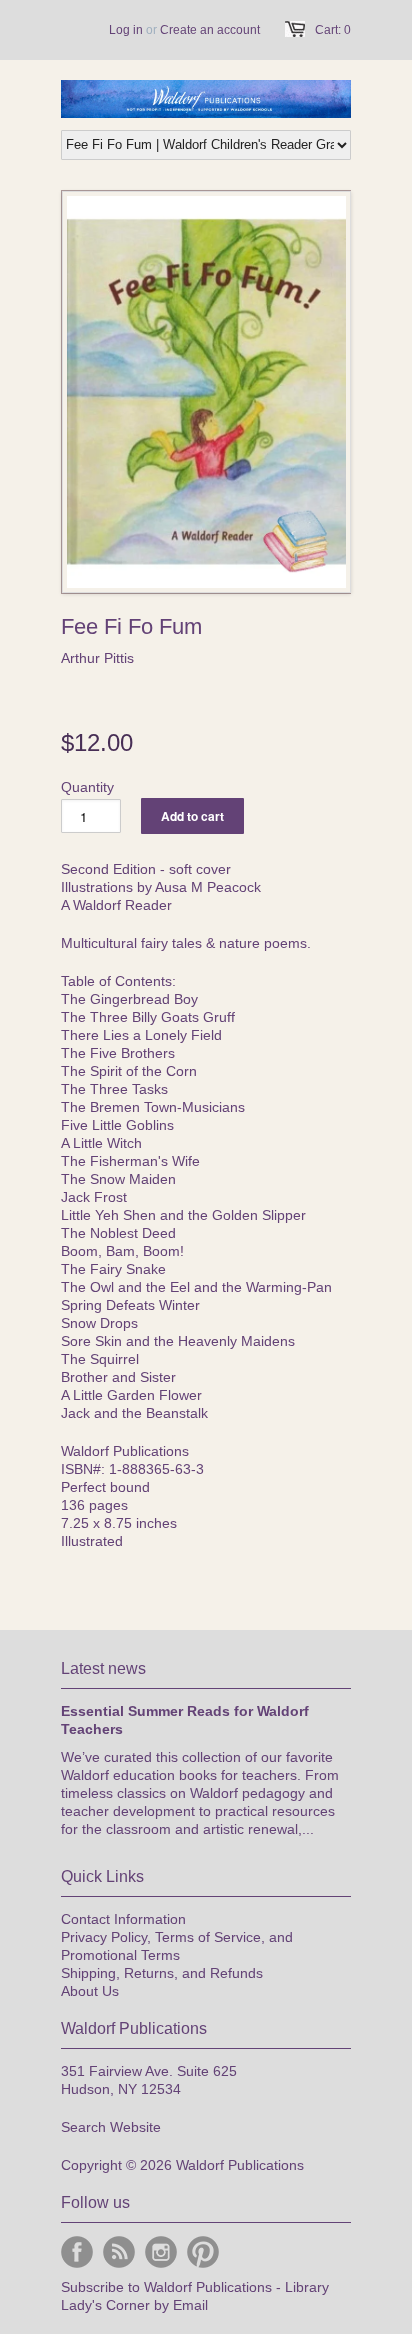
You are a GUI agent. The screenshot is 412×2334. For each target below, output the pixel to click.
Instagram (161, 2252)
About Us (90, 1991)
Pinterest (203, 2252)
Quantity (87, 787)
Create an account (210, 30)
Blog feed (119, 2252)
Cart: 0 (333, 30)
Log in (126, 30)
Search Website (111, 2127)
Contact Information (123, 1919)
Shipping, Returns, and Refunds (162, 1973)
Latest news (103, 1668)
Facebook (77, 2252)
